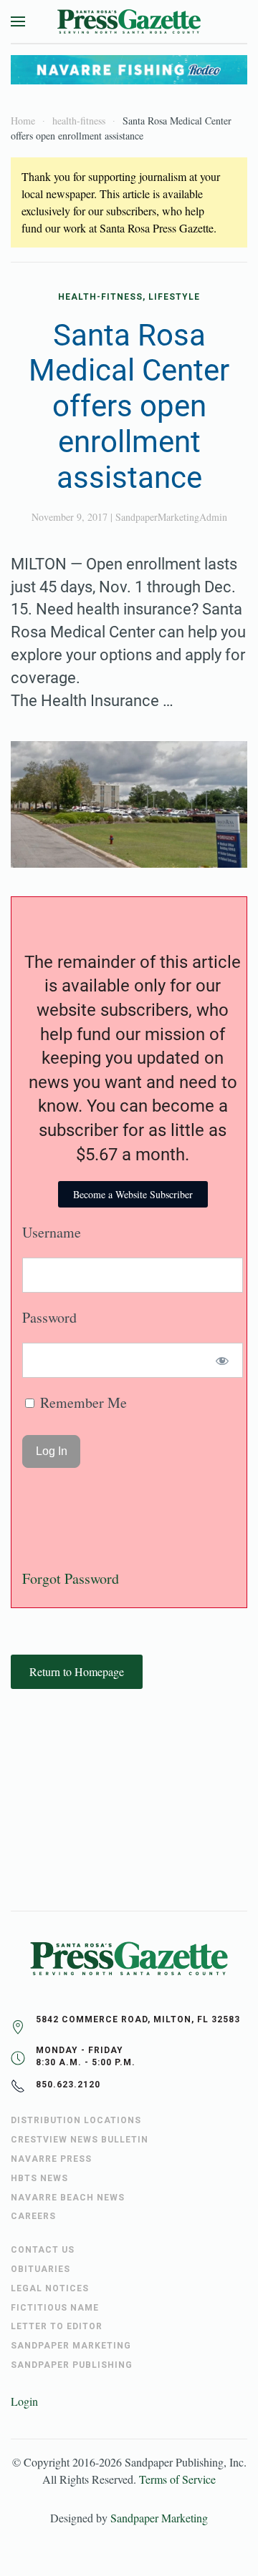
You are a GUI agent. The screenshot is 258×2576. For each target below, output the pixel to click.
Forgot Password (71, 1578)
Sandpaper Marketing (159, 2518)
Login (24, 2401)
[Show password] (223, 1360)
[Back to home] (129, 21)
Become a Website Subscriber (133, 1194)
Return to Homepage (77, 1671)
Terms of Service (177, 2479)
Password (49, 1317)
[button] (18, 21)
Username (52, 1232)
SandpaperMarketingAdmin (171, 517)
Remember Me (82, 1402)
